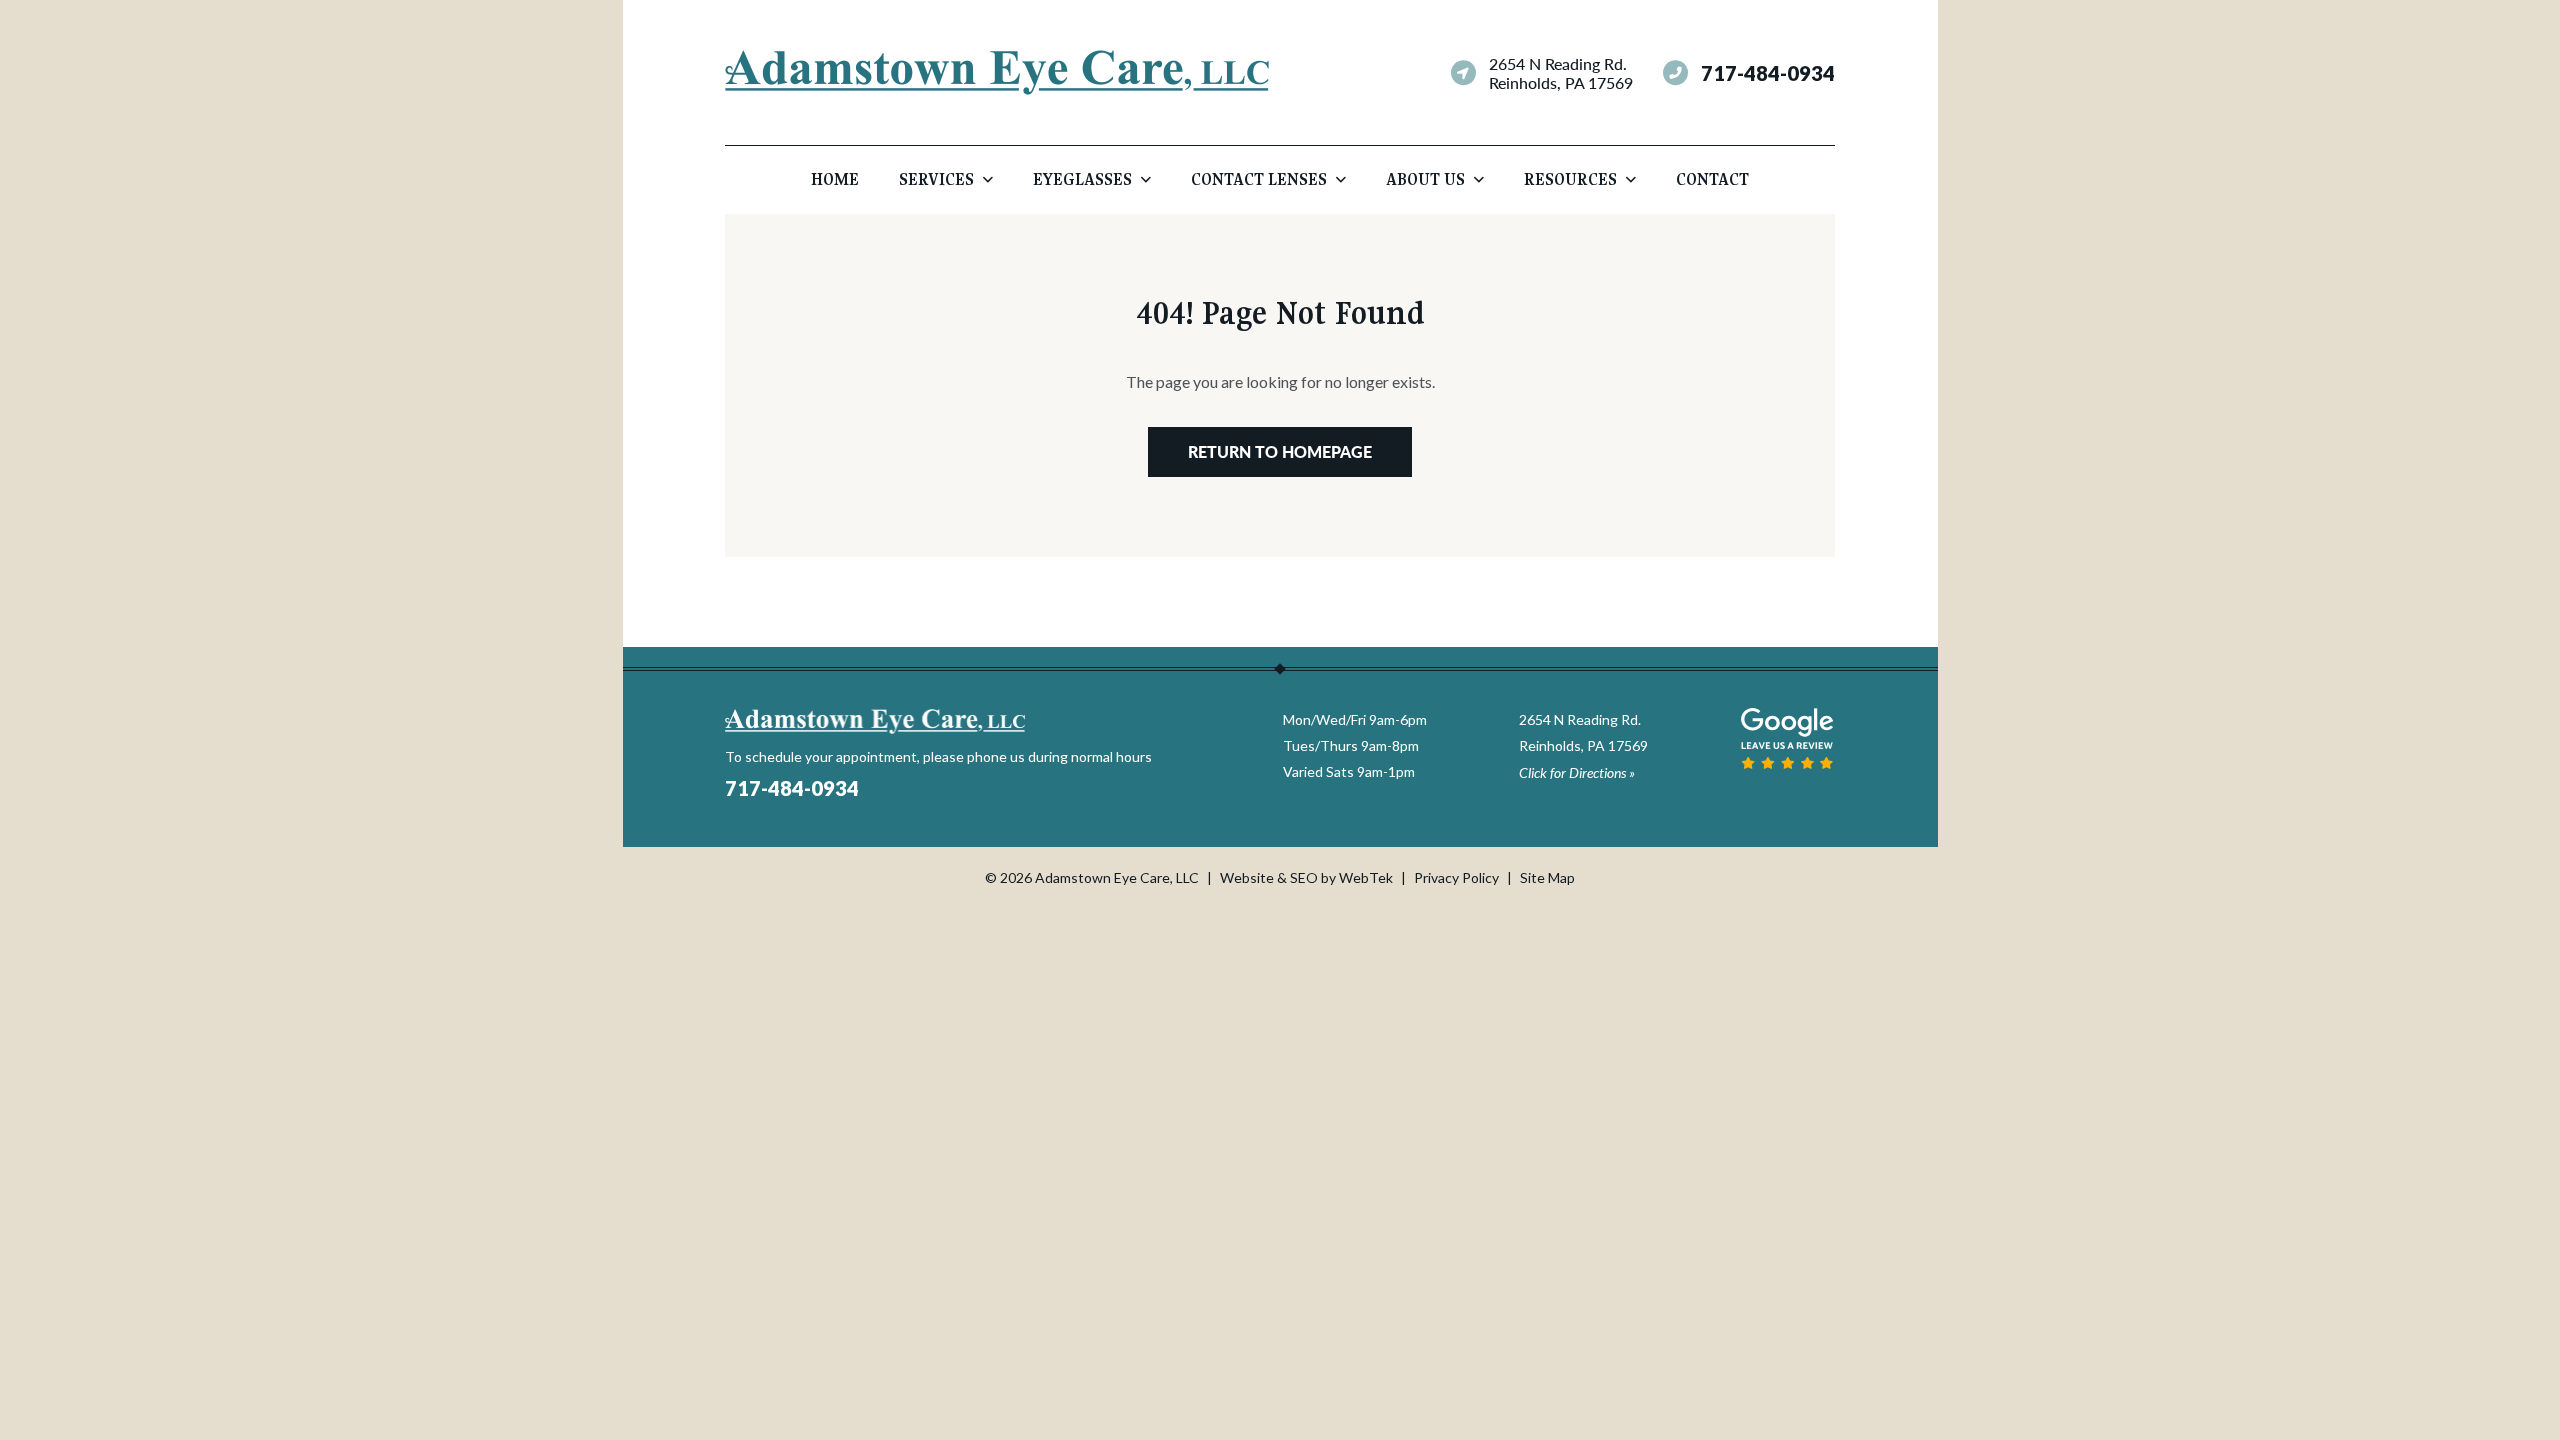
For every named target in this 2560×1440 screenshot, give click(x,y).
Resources (1570, 179)
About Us (1425, 179)
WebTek (1366, 877)
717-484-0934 (1768, 73)
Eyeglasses (1082, 179)
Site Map (1547, 877)
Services (936, 179)
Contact (1712, 179)
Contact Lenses (1259, 179)
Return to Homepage (1280, 451)
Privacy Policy (1456, 877)
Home (835, 179)
